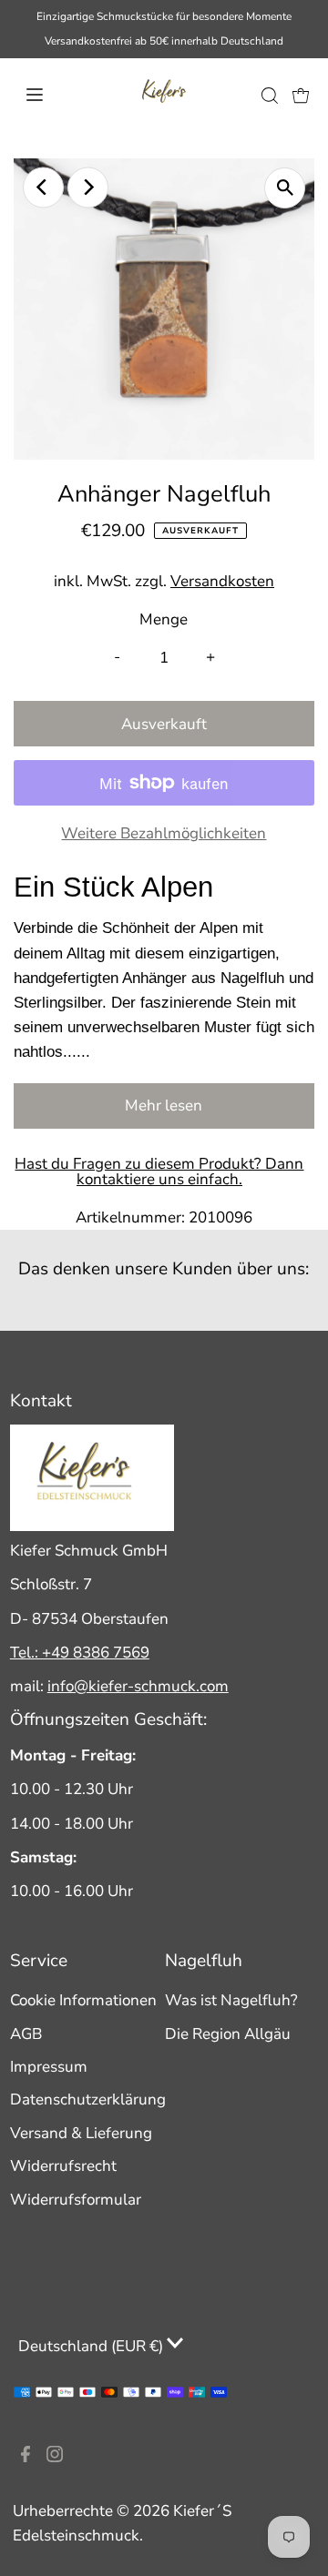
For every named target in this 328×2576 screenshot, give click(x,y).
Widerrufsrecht (63, 2166)
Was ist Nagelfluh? (231, 2000)
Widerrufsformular (76, 2200)
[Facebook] (26, 2458)
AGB (26, 2034)
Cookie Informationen (83, 2000)
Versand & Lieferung (81, 2133)
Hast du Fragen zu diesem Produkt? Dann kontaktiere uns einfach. (159, 1171)
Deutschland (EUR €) (92, 2346)
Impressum (49, 2067)
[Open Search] (270, 95)
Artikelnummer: (130, 1217)
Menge (164, 619)
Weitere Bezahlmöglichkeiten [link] (164, 833)
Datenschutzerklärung (88, 2099)
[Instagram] (55, 2458)
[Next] (88, 187)
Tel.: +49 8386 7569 (80, 1653)
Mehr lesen (164, 1105)
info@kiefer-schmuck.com (138, 1686)
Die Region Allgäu (228, 2034)
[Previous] (43, 187)
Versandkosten (222, 581)
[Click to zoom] (285, 188)
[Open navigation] (49, 95)
